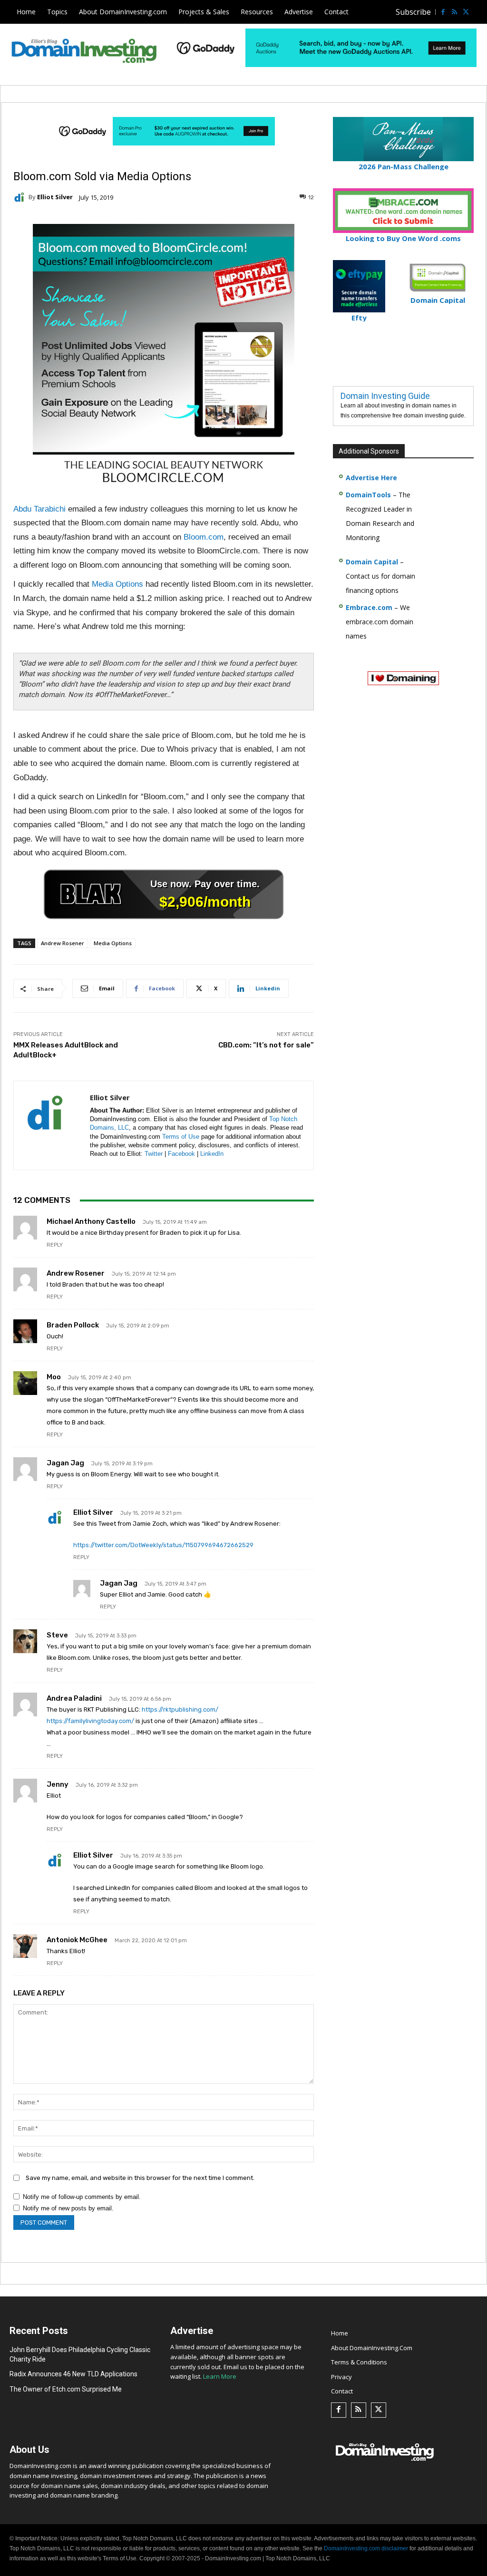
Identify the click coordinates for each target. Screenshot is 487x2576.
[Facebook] (443, 12)
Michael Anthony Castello (91, 1221)
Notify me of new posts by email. (68, 2208)
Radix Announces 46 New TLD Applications (73, 2374)
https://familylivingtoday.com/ (90, 1721)
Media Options (117, 584)
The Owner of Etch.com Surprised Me (66, 2389)
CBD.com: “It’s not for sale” (266, 1045)
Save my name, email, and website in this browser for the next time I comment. (140, 2178)
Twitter (154, 1154)
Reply (55, 1245)
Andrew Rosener (63, 943)
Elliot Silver (55, 197)
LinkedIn (212, 1154)
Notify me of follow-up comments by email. (82, 2197)
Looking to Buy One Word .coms (403, 238)
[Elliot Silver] (21, 197)
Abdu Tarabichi (39, 509)
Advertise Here (371, 478)
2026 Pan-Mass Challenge (404, 166)
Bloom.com (204, 537)
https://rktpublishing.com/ (180, 1709)
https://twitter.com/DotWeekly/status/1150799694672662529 (163, 1545)
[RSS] (454, 12)
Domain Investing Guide (385, 396)
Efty (359, 318)
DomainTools (368, 495)
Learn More (220, 2376)
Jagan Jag (65, 1463)
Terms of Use (181, 1137)
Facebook (181, 1154)
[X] (466, 12)
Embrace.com (369, 607)
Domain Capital (372, 562)
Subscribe (413, 12)
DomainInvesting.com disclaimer (366, 2548)
